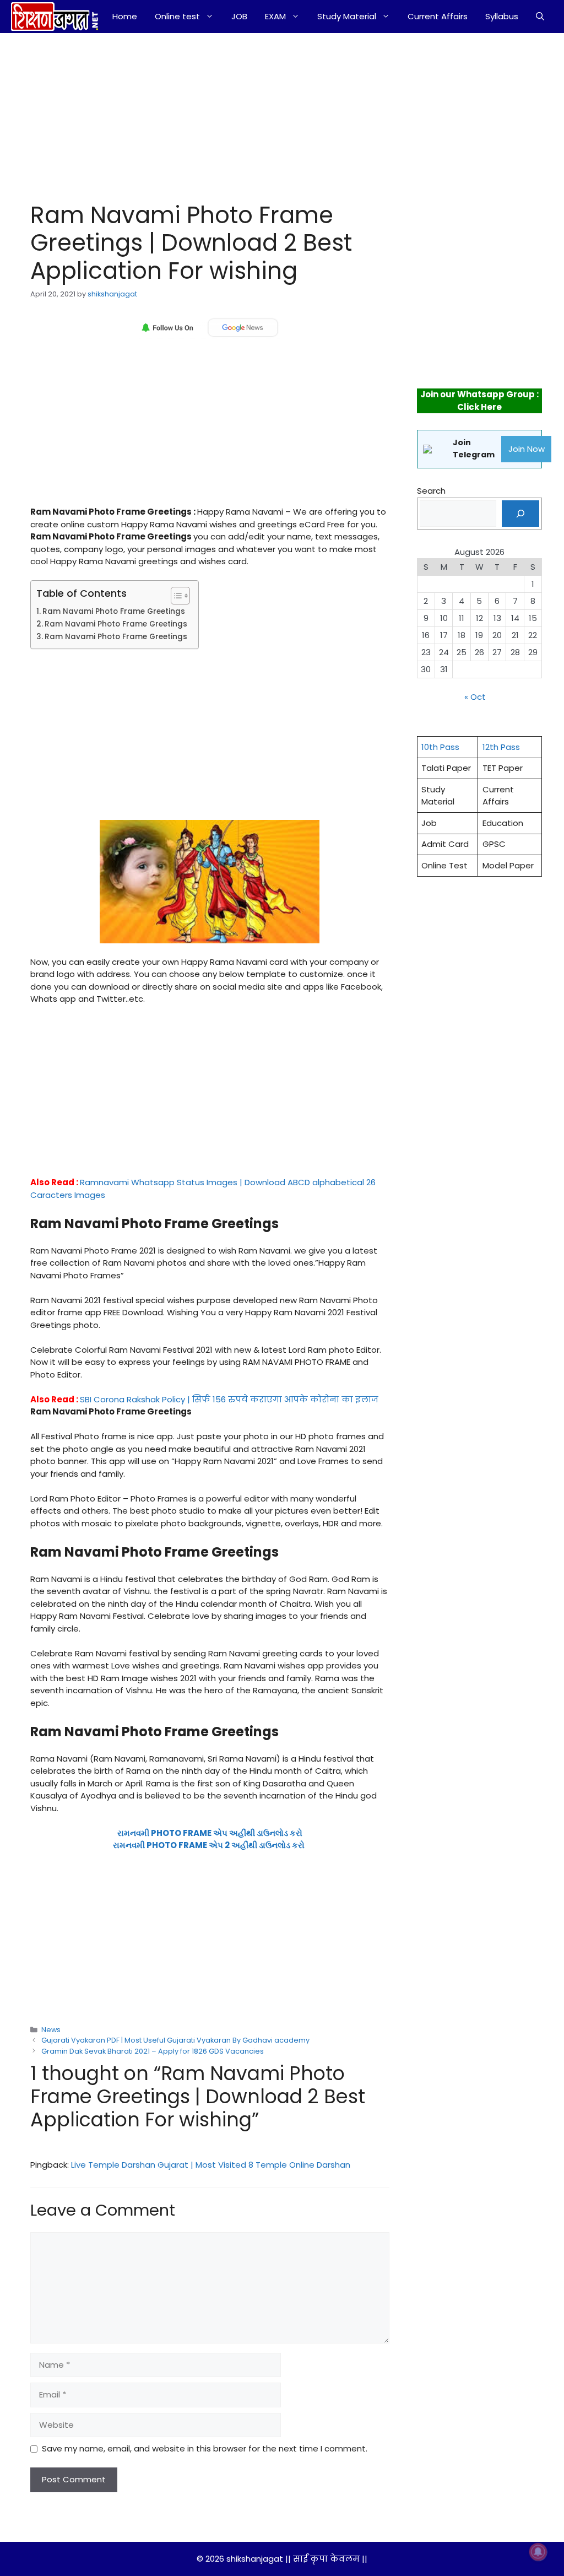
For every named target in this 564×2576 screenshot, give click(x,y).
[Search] (520, 514)
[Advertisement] (197, 115)
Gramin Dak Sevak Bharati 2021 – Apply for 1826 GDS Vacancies (153, 2051)
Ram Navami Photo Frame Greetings (114, 611)
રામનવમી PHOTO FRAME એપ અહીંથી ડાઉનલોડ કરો (210, 1833)
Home (125, 16)
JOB (239, 16)
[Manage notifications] (538, 2552)
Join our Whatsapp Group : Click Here (479, 401)
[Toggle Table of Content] (175, 596)
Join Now (527, 449)
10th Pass (440, 747)
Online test (177, 16)
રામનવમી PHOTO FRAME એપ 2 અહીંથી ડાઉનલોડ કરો (209, 1845)
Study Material (347, 16)
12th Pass (501, 747)
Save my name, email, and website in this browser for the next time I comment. (205, 2448)
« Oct (475, 697)
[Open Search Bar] (540, 17)
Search (431, 491)
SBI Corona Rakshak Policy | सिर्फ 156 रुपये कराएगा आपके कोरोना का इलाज (229, 1399)
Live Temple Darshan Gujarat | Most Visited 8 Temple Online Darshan (211, 2165)
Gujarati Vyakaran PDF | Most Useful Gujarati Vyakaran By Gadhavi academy (175, 2040)
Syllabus (502, 16)
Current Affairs (438, 16)
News (51, 2030)
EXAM (275, 16)
